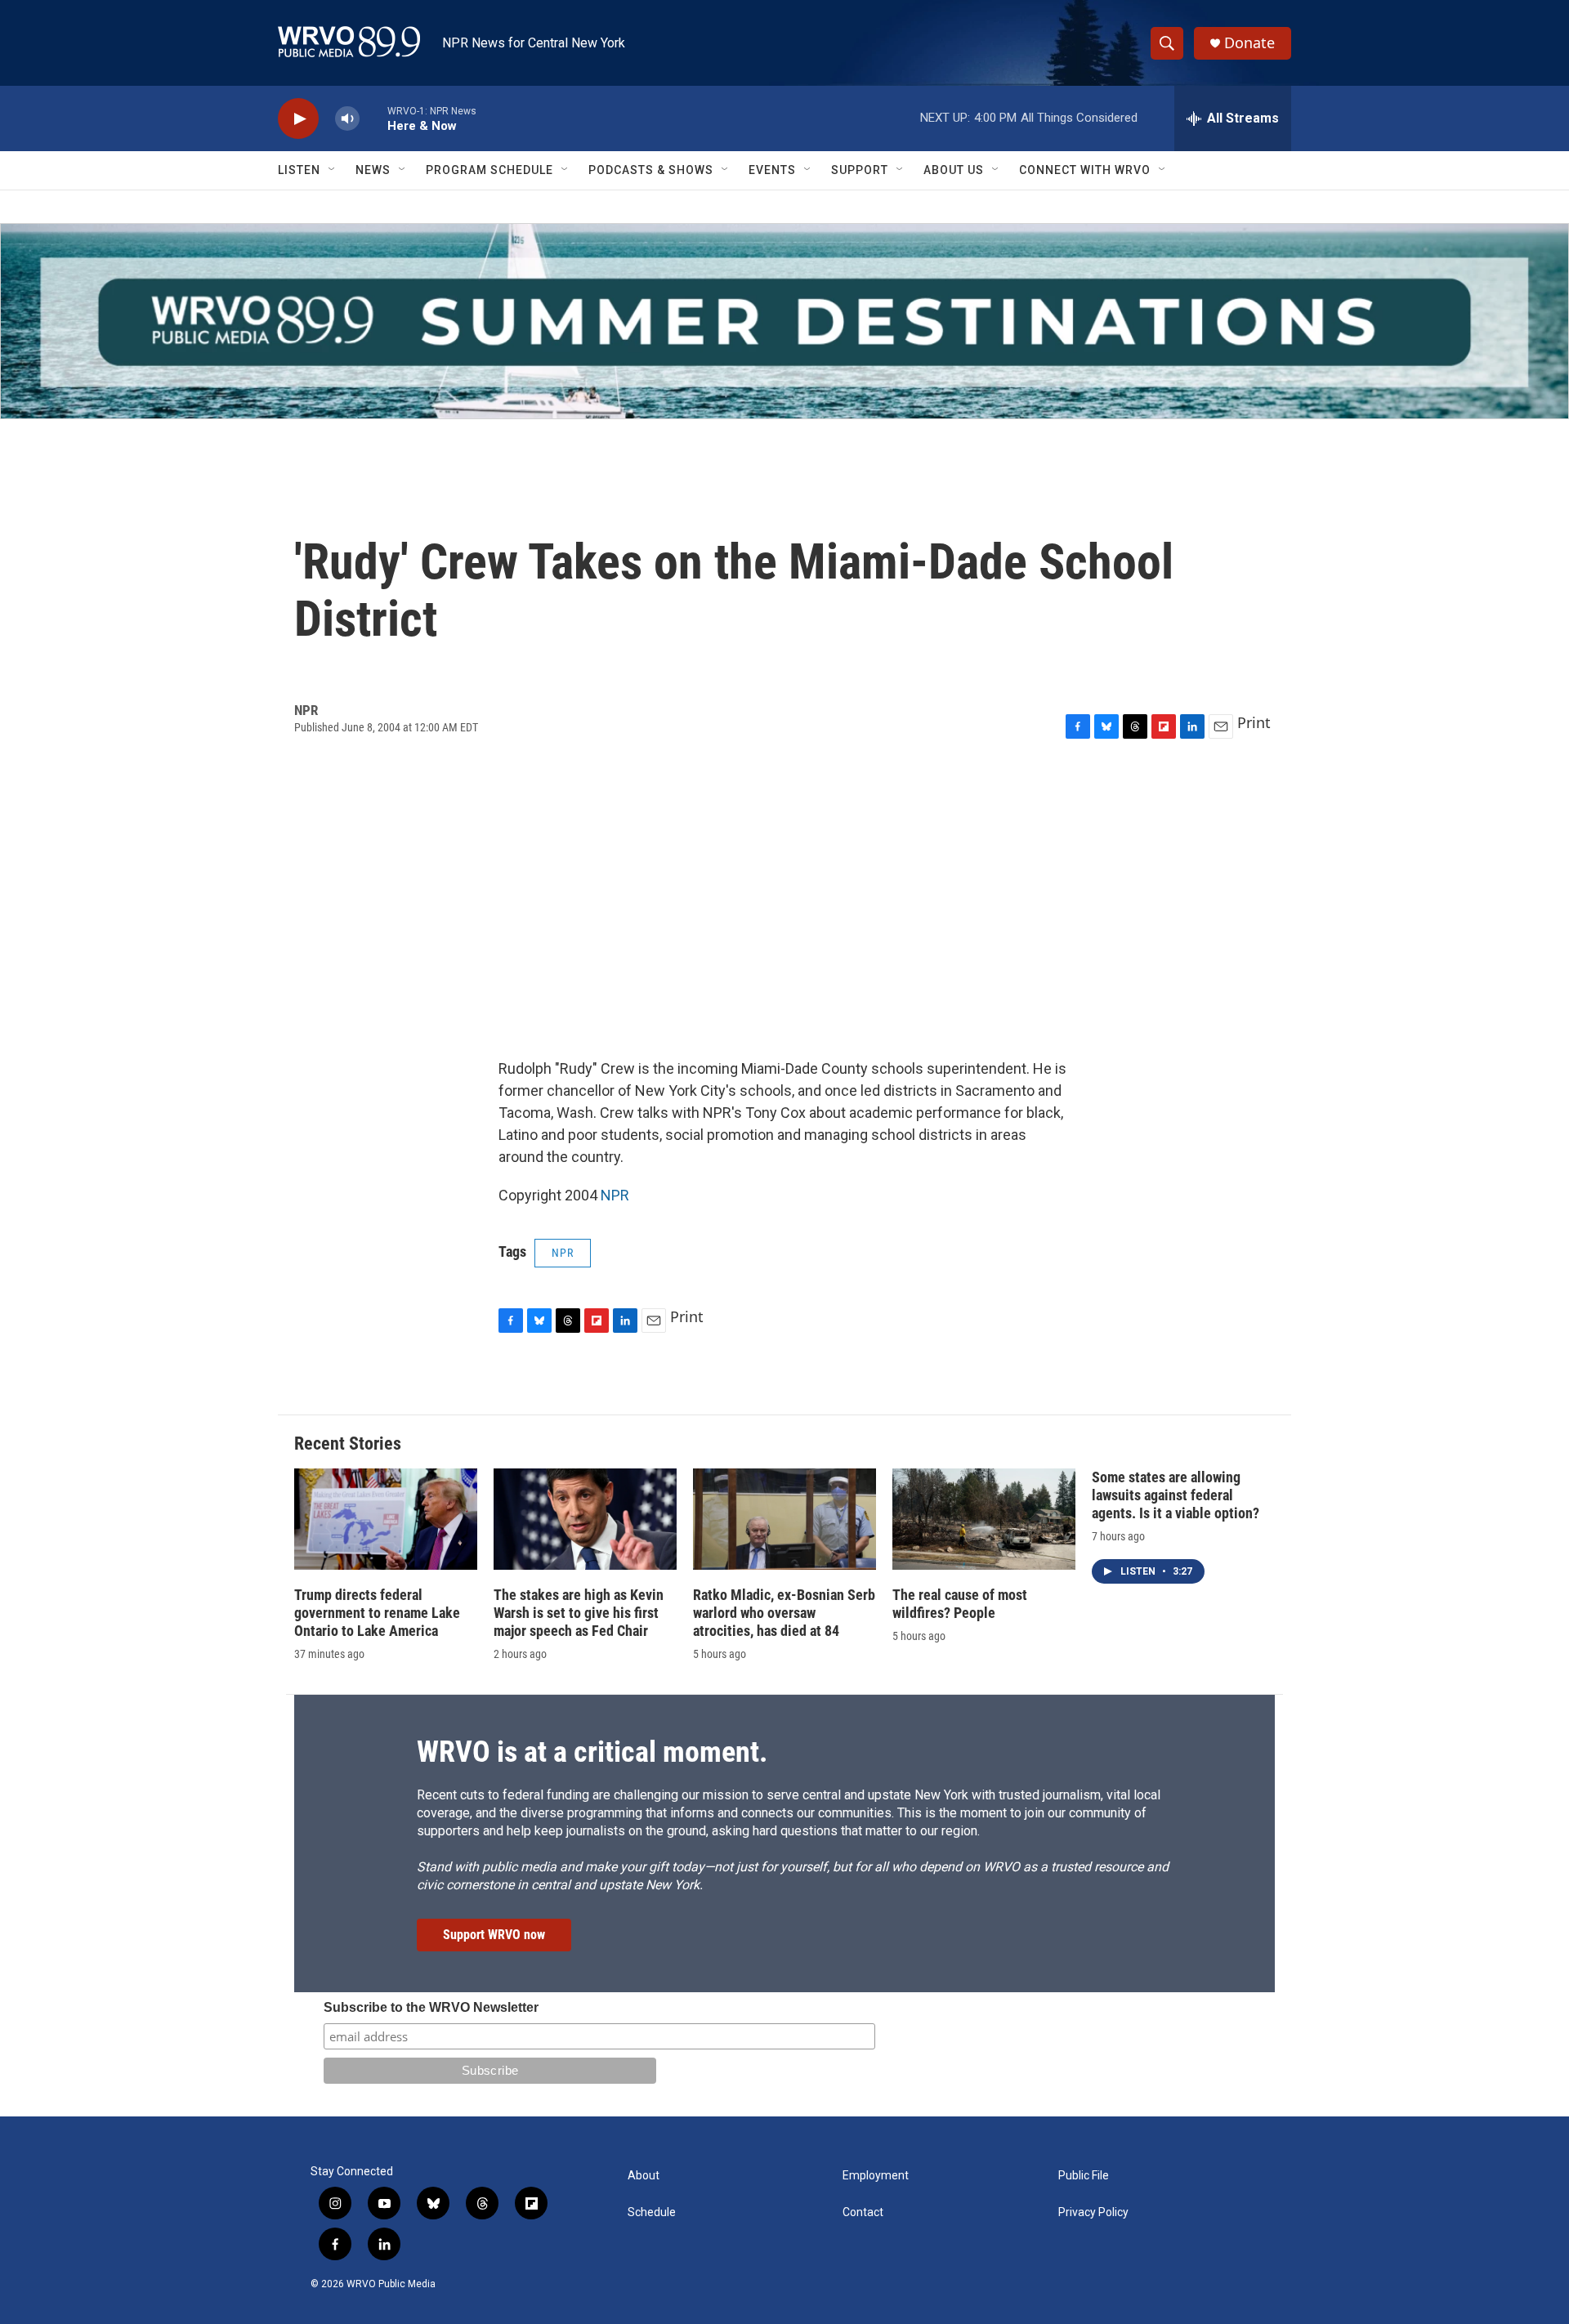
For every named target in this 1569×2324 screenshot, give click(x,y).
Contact (863, 2212)
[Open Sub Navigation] (333, 170)
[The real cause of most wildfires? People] (984, 1520)
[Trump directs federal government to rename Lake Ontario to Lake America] (386, 1520)
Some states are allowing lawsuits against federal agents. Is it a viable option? (1176, 1495)
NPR (615, 1195)
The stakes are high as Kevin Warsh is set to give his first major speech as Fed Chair (579, 1613)
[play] (298, 119)
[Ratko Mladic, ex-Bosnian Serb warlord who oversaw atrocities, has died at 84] (784, 1520)
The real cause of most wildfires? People (960, 1604)
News (373, 170)
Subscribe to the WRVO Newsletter (431, 2007)
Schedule (652, 2212)
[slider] (373, 118)
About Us (954, 170)
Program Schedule (489, 170)
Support (860, 170)
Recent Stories (348, 1444)
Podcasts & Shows (651, 170)
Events (772, 170)
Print (1254, 722)
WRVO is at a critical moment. (592, 1752)
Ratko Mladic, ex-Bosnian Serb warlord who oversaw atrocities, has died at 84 (784, 1613)
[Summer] (784, 321)
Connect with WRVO (1085, 170)
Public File (1084, 2176)
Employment (876, 2176)
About (644, 2176)
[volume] (347, 119)
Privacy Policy (1093, 2212)
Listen (299, 170)
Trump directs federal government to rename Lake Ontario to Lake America (377, 1613)
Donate (1249, 43)
